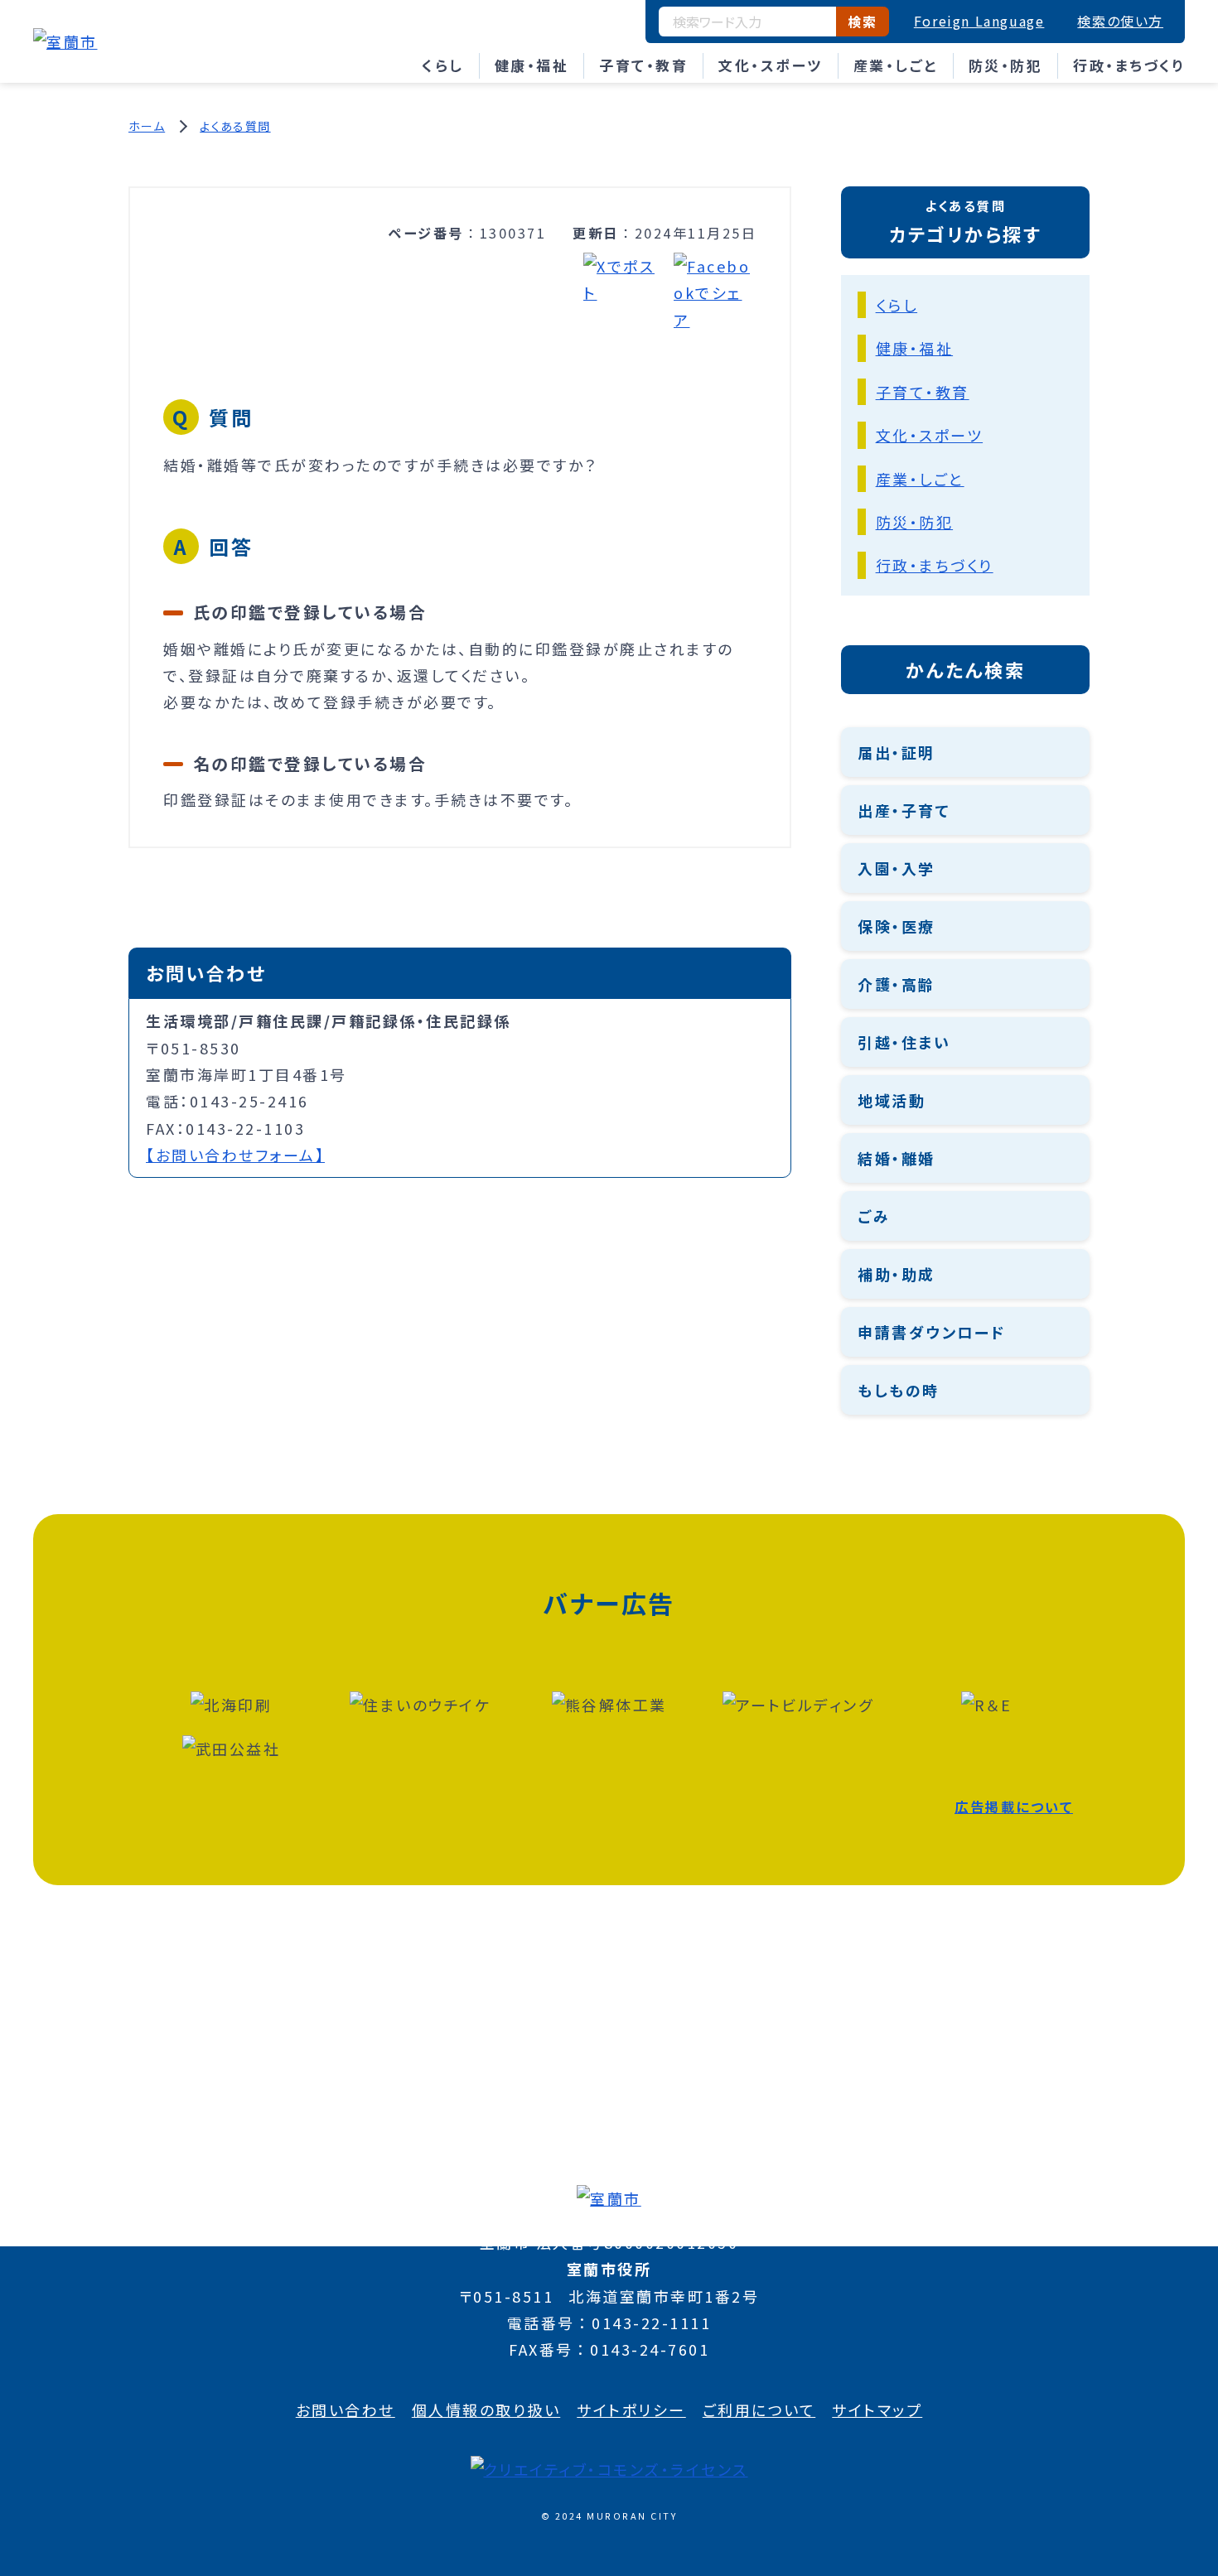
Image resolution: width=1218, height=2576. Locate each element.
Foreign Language (979, 21)
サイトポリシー (631, 2410)
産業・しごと (896, 65)
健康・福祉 (532, 65)
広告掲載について (1014, 1807)
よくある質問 (235, 126)
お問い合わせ (346, 2410)
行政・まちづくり (1129, 65)
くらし (443, 65)
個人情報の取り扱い (486, 2410)
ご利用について (759, 2410)
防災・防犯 (1006, 65)
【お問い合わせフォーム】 (235, 1155)
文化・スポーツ (771, 65)
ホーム (147, 126)
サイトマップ (877, 2410)
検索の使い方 (1120, 21)
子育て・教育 (643, 65)
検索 (862, 22)
